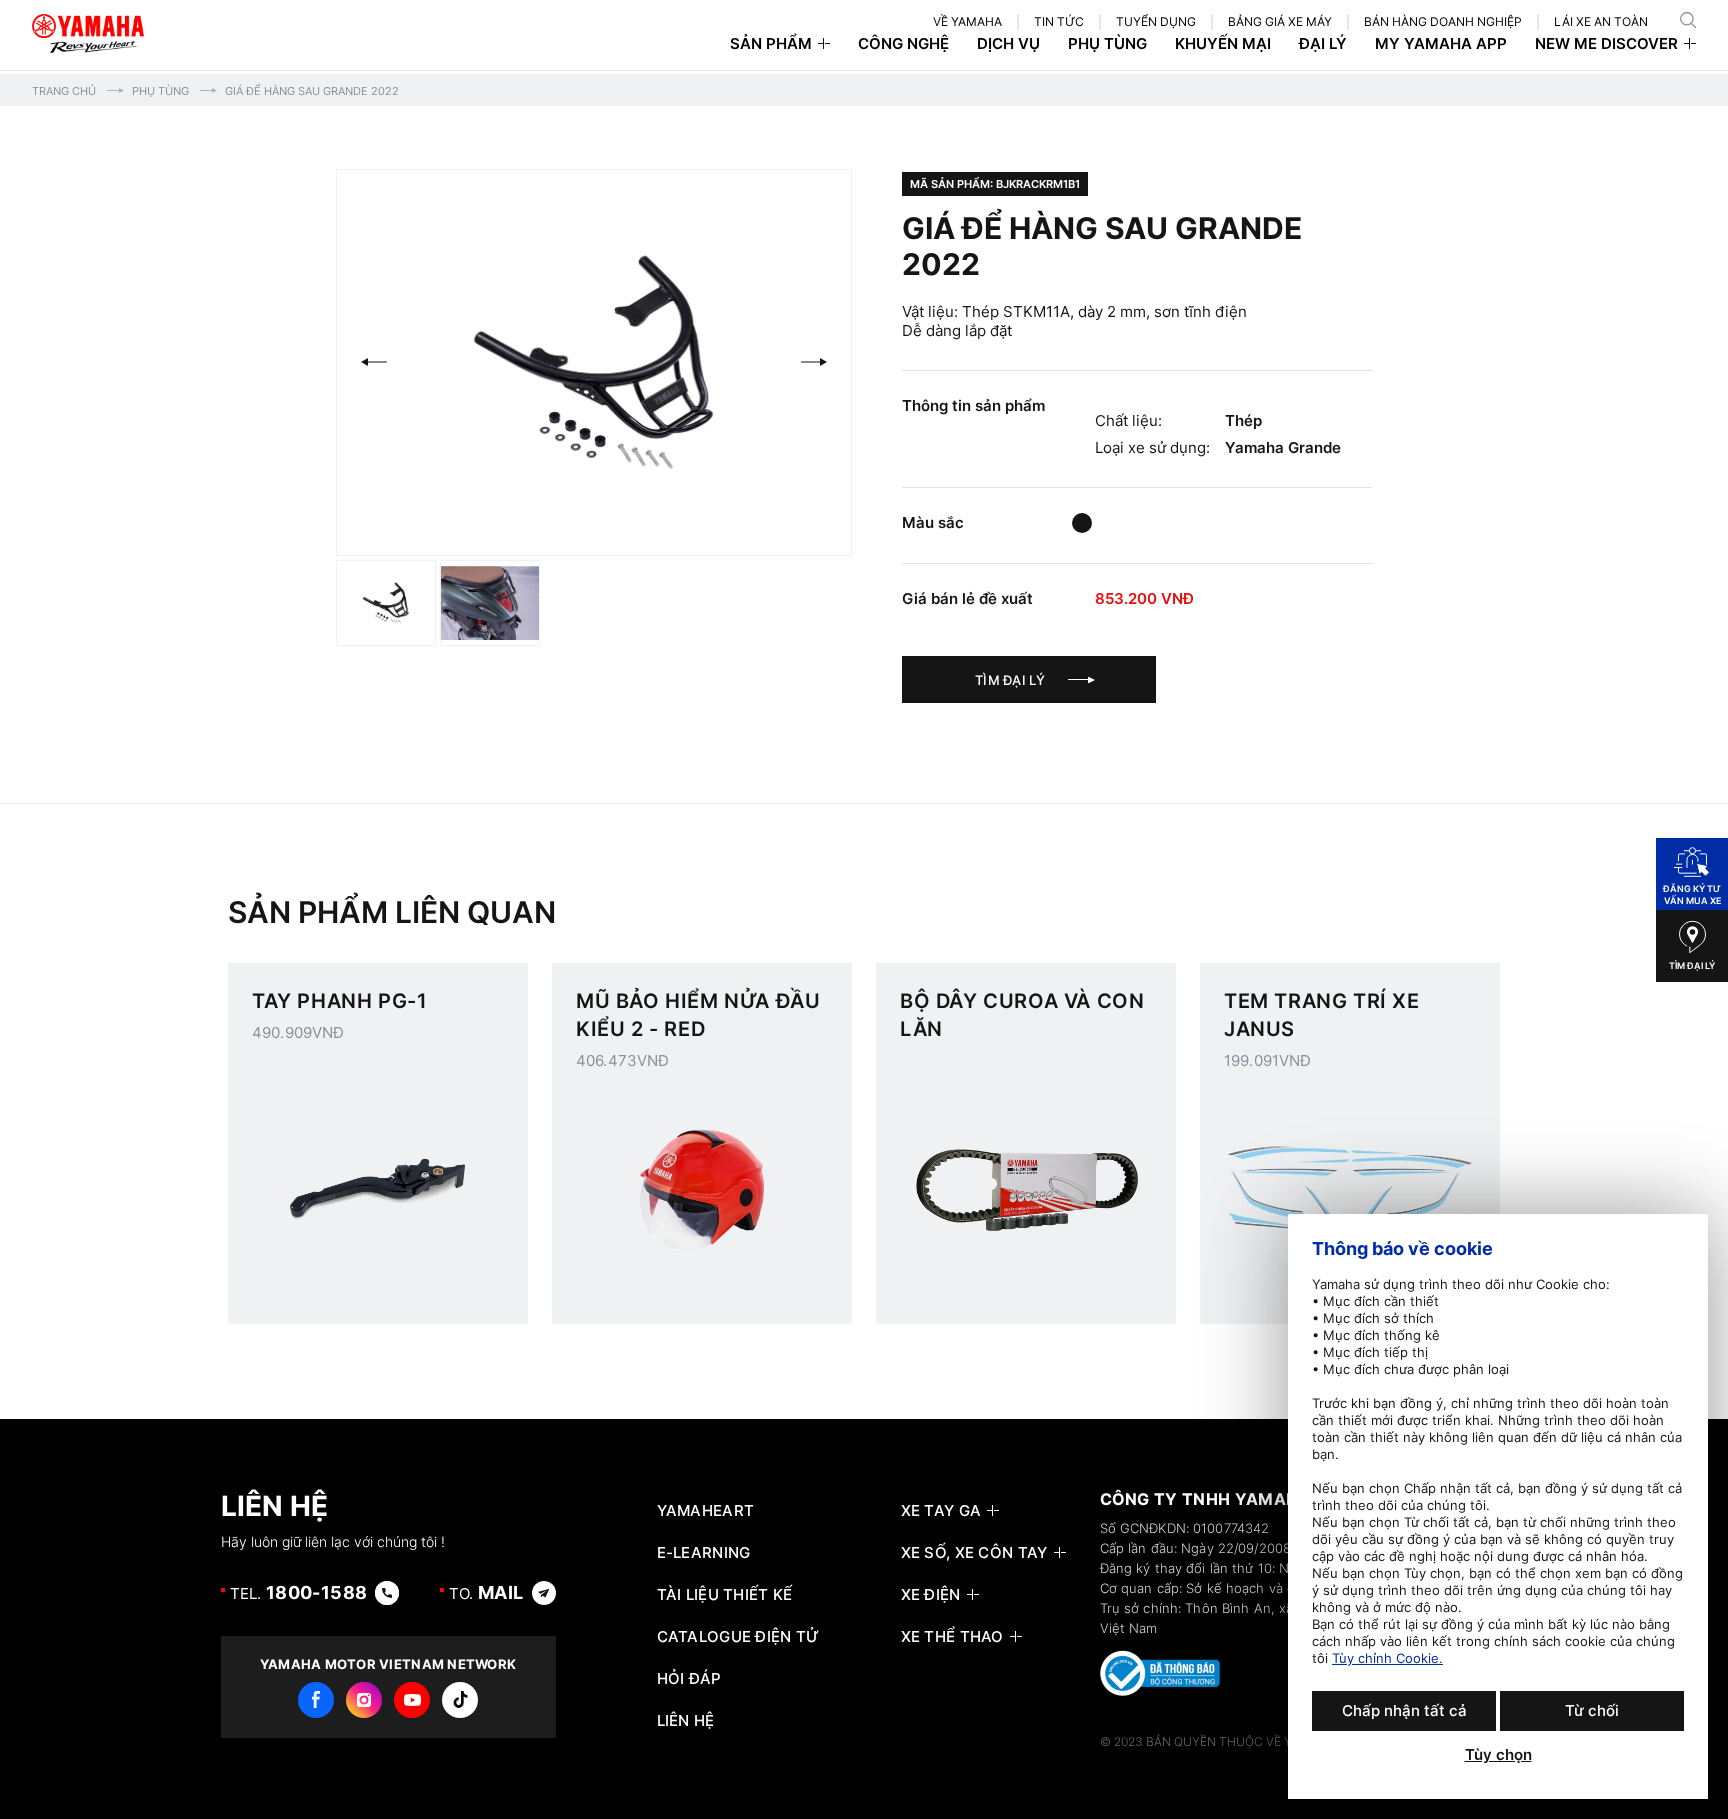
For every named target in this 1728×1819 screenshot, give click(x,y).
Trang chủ (64, 91)
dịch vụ (1008, 44)
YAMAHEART (706, 1511)
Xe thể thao (952, 1637)
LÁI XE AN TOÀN (1601, 21)
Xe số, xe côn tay (974, 1553)
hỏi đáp (689, 1679)
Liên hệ (686, 1721)
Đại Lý (1323, 44)
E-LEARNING (704, 1553)
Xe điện (931, 1595)
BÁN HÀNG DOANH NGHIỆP (1443, 21)
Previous (374, 362)
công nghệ (903, 44)
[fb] (316, 1700)
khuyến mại (1223, 44)
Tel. (299, 1592)
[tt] (460, 1700)
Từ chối (1592, 1710)
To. (486, 1592)
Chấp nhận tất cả (1404, 1710)
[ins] (364, 1700)
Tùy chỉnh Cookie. (1387, 1658)
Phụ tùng (160, 91)
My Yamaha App (1441, 44)
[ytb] (412, 1700)
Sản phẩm (771, 44)
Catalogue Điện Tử (738, 1637)
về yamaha (967, 21)
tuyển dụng (1156, 21)
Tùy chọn (1498, 1755)
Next (814, 362)
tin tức (1059, 21)
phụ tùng (1107, 44)
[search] (1688, 20)
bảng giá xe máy (1280, 21)
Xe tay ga (941, 1511)
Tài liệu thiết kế (725, 1595)
